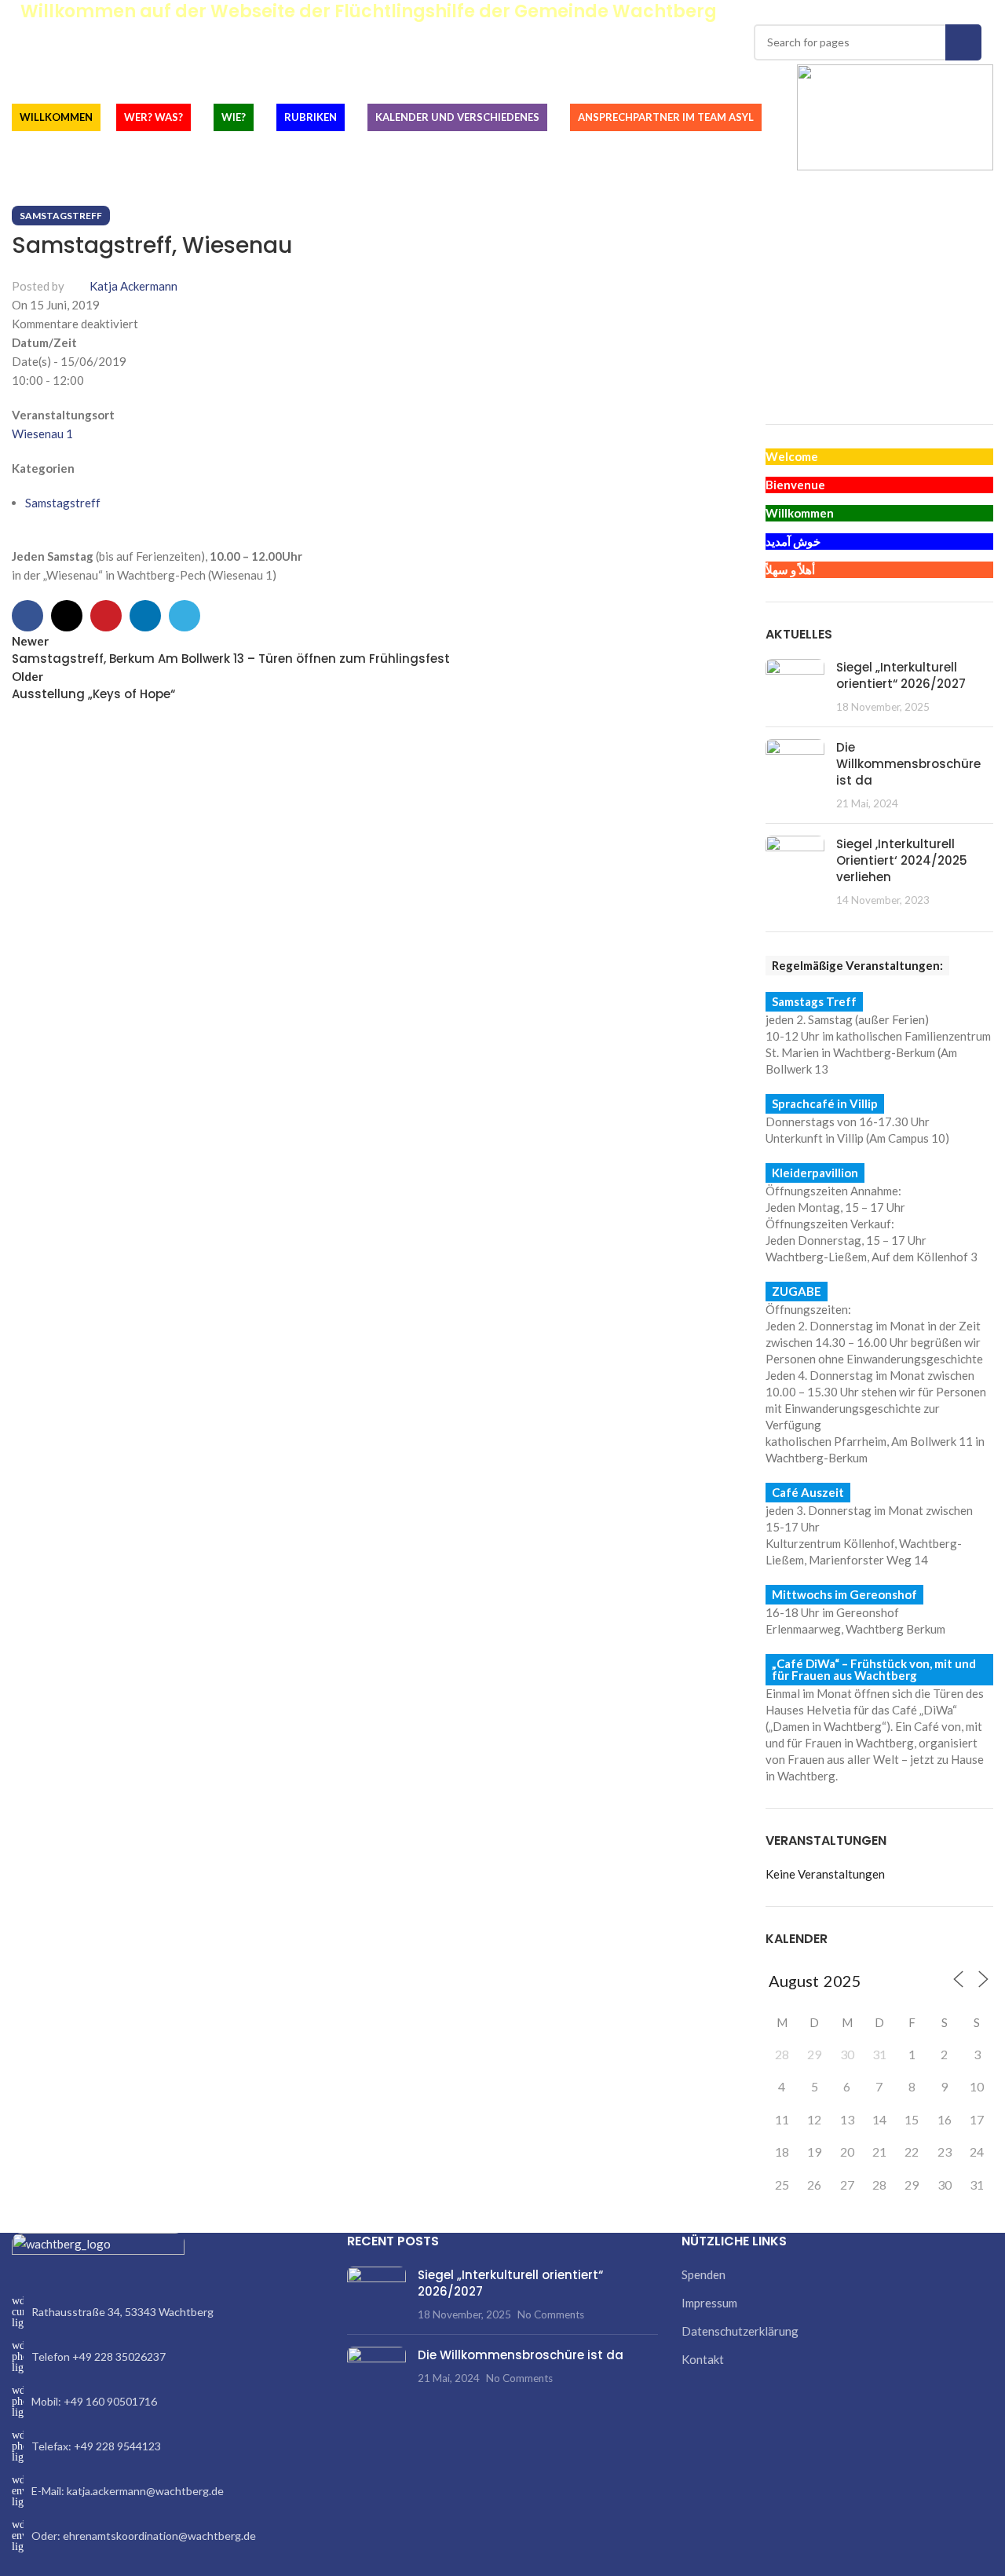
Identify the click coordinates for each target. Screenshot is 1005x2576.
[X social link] (921, 12)
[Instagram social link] (939, 12)
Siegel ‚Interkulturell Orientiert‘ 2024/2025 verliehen (902, 860)
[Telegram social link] (185, 616)
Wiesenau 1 (42, 434)
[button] (777, 358)
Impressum (709, 2303)
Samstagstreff (61, 216)
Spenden (703, 2274)
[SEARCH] (963, 42)
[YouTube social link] (957, 12)
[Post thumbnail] (795, 687)
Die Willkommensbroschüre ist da (908, 764)
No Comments (551, 2314)
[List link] (168, 2312)
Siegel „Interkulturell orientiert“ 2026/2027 (901, 675)
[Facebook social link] (903, 12)
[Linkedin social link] (145, 616)
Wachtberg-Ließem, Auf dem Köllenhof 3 (872, 1257)
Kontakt (703, 2359)
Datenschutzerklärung (740, 2331)
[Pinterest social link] (976, 12)
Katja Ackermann (133, 286)
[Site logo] (895, 115)
